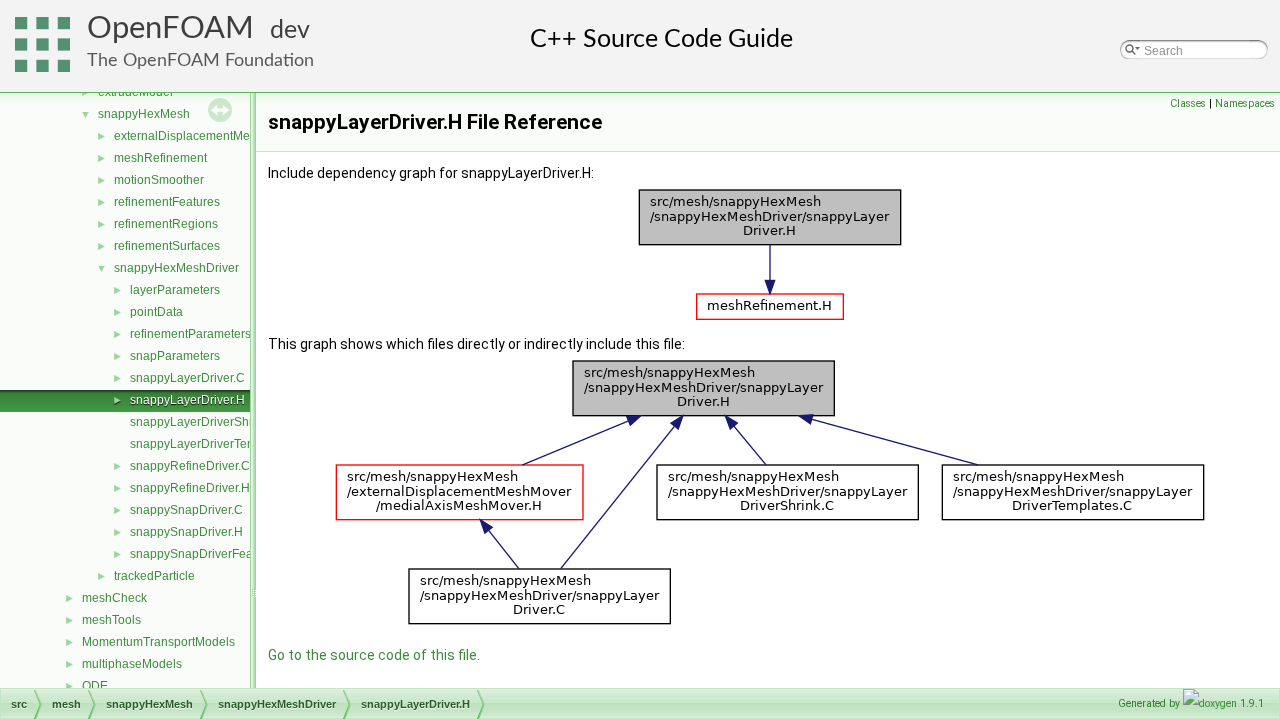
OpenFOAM (170, 28)
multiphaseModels (132, 664)
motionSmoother (159, 180)
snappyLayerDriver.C (187, 378)
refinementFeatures (167, 202)
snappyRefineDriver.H (190, 488)
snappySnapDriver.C (186, 510)
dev (290, 30)
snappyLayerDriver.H (187, 400)
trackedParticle (154, 576)
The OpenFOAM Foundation (200, 60)
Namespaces (1245, 103)
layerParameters (175, 290)
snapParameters (175, 356)
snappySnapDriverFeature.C (208, 554)
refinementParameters (190, 334)
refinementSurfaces (167, 246)
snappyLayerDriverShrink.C (205, 422)
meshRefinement (160, 158)
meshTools (111, 620)
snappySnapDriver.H (186, 532)
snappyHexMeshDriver (176, 268)
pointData (156, 312)
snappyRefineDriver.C (190, 466)
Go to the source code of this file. (374, 655)
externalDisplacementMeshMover (205, 136)
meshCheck (114, 598)
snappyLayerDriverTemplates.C (216, 444)
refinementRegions (166, 224)
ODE (95, 686)
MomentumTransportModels (158, 642)
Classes (1188, 103)
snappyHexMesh (144, 114)
